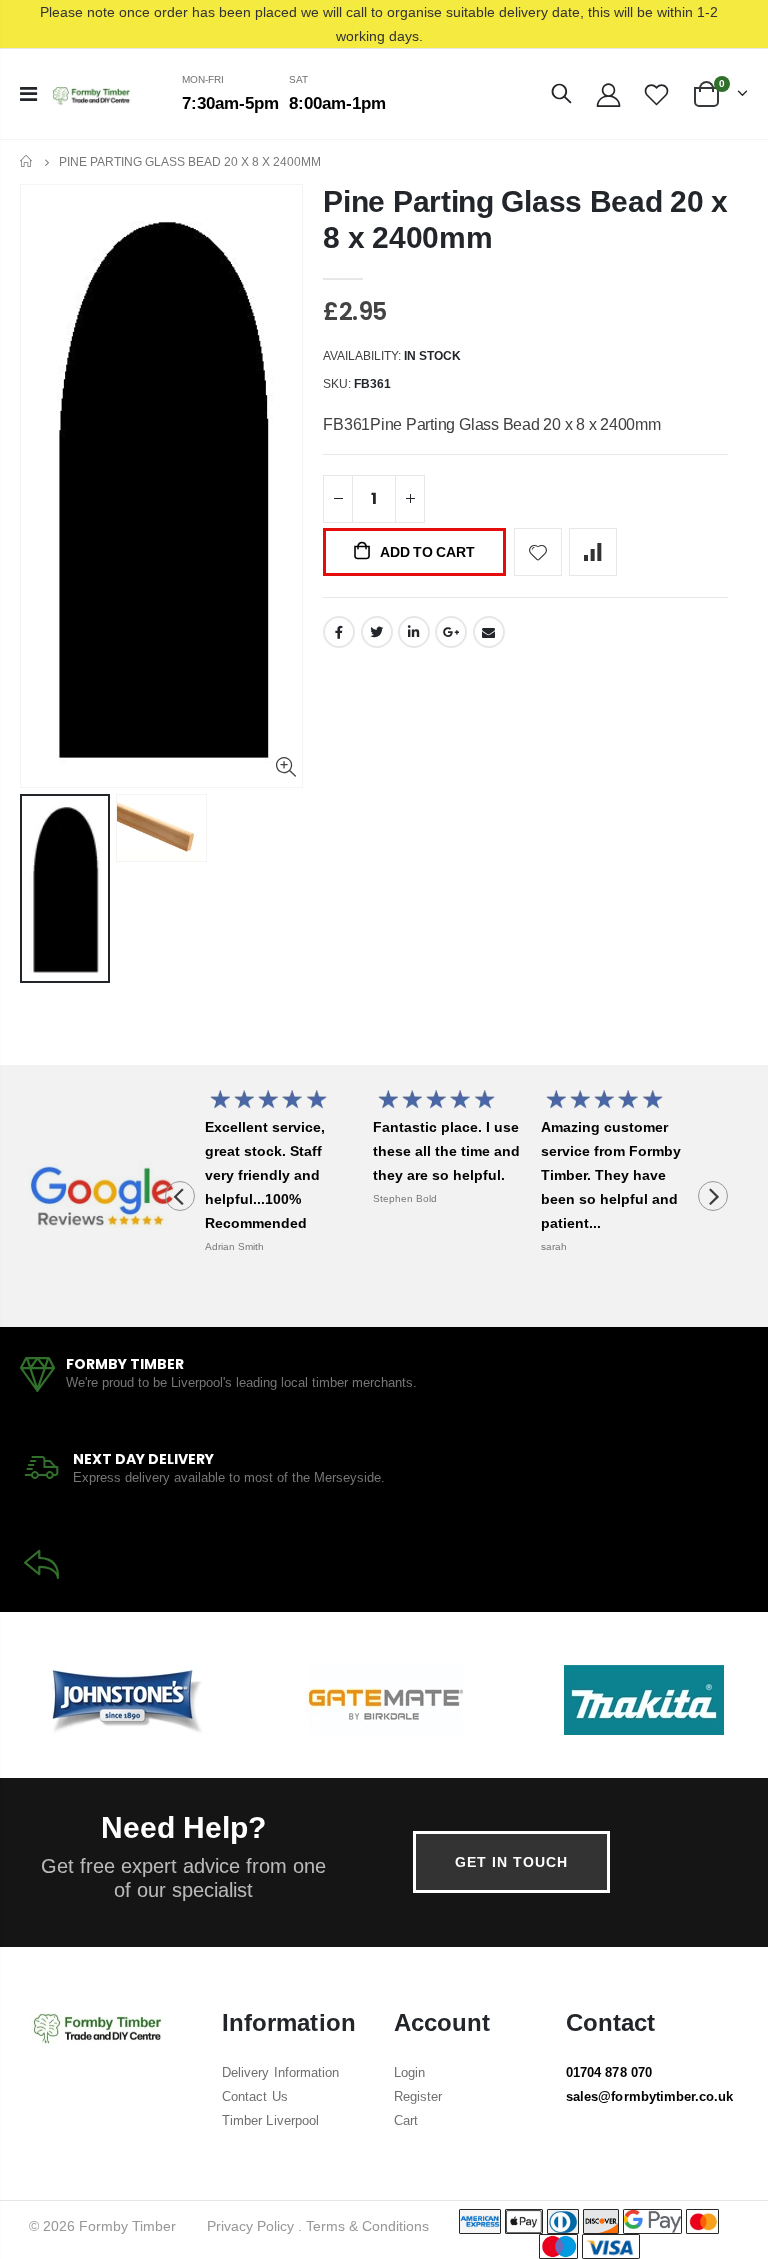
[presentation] (180, 1196)
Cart (406, 2120)
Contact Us (255, 2096)
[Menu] (28, 94)
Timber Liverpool (270, 2120)
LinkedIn (414, 632)
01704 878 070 (609, 2072)
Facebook (339, 632)
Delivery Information (280, 2072)
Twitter (377, 632)
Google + (451, 632)
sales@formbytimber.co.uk (650, 2096)
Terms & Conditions (367, 2226)
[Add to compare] (593, 552)
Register (418, 2096)
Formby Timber (127, 2226)
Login (409, 2072)
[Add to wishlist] (538, 552)
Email (489, 632)
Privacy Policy (250, 2226)
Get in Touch (511, 1862)
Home (27, 161)
